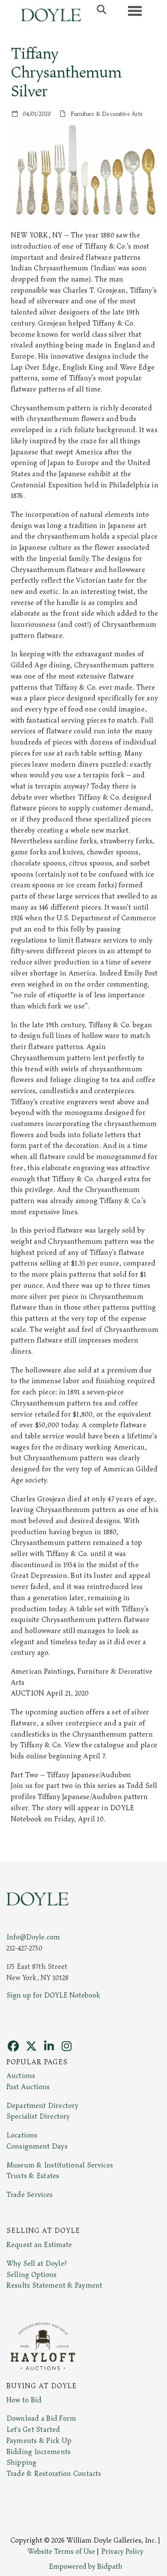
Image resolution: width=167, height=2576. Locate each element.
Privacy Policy (122, 2552)
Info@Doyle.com (33, 1937)
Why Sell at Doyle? (37, 2264)
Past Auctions (28, 2087)
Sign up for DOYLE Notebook (53, 1995)
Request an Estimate (39, 2245)
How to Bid (24, 2400)
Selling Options (32, 2275)
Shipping (21, 2463)
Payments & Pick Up (39, 2441)
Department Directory (42, 2106)
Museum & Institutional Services (60, 2165)
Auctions (21, 2076)
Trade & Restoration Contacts (54, 2474)
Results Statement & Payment (54, 2285)
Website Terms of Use (61, 2552)
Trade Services (30, 2195)
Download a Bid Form (41, 2419)
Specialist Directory (38, 2117)
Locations (22, 2135)
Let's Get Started (33, 2430)
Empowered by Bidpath (86, 2567)
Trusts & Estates (33, 2176)
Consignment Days (37, 2146)
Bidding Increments (39, 2452)
